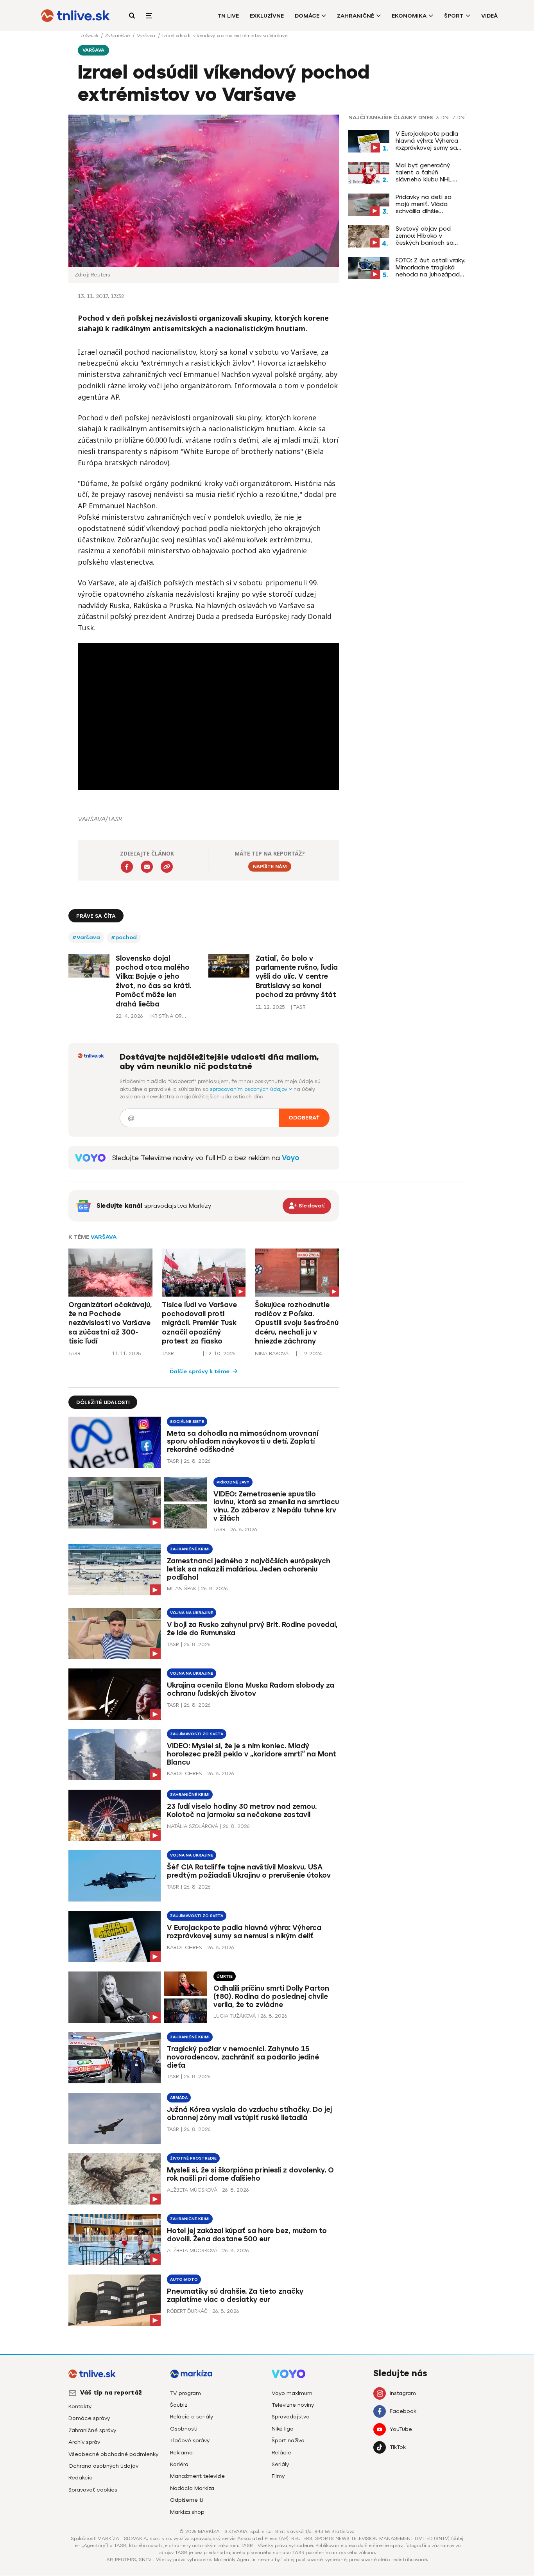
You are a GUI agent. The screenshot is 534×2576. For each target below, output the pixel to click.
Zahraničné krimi (190, 1549)
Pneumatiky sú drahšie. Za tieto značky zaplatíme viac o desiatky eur (235, 2295)
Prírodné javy (233, 1482)
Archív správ (84, 2442)
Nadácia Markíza (192, 2488)
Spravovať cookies (93, 2490)
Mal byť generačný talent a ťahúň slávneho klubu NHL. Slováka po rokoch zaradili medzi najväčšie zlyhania (429, 172)
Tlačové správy (190, 2441)
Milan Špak (182, 1588)
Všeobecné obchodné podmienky (113, 2454)
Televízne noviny (293, 2405)
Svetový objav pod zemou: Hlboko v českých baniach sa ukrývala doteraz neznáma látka (425, 236)
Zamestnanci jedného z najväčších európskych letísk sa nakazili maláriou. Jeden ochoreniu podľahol (249, 1569)
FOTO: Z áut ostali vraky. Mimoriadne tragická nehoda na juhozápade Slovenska (430, 267)
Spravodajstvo (291, 2417)
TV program (185, 2393)
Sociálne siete (187, 1422)
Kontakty (80, 2406)
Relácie (281, 2453)
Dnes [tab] (426, 118)
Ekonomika (409, 16)
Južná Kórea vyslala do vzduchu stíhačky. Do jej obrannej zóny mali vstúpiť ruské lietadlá (249, 2114)
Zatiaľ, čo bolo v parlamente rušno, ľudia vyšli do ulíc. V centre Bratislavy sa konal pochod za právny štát (297, 977)
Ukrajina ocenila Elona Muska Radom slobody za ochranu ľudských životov (251, 1689)
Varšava (147, 36)
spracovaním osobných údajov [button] (249, 1089)
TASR (74, 1353)
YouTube (401, 2429)
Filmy (278, 2476)
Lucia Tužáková (235, 2016)
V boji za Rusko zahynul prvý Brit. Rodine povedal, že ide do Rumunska (252, 1629)
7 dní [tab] (459, 118)
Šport (454, 16)
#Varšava (86, 937)
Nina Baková (272, 1353)
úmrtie (225, 1976)
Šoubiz (179, 2405)
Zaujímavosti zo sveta (197, 1734)
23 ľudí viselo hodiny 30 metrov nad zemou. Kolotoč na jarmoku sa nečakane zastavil (242, 1811)
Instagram (403, 2393)
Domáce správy (89, 2418)
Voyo (291, 1158)
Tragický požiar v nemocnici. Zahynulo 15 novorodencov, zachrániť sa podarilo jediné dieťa (243, 2057)
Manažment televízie (197, 2476)
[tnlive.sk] (75, 16)
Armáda (179, 2098)
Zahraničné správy (92, 2430)
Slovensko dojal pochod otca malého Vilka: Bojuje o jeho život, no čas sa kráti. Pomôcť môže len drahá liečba (153, 981)
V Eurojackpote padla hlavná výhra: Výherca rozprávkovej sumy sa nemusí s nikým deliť (427, 141)
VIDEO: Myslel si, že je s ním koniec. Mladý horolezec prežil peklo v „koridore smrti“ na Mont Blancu (252, 1754)
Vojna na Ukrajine (192, 1613)
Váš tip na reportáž (111, 2393)
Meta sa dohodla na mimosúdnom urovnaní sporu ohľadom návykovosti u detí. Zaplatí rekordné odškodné (243, 1442)
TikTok (398, 2447)
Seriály (280, 2464)
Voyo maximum (292, 2393)
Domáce (307, 16)
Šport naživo (288, 2441)
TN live (228, 16)
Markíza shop (187, 2512)
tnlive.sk (90, 36)
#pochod (124, 937)
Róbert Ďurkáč (187, 2311)
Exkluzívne (267, 16)
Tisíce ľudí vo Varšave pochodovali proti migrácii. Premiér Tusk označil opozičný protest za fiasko (199, 1323)
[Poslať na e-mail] (147, 867)
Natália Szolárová (193, 1826)
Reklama (181, 2453)
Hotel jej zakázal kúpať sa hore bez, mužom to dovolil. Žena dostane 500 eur (247, 2235)
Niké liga (283, 2429)
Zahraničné (356, 16)
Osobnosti (184, 2429)
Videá (489, 16)
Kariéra (179, 2464)
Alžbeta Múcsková (192, 2190)
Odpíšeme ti (186, 2500)
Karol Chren (185, 1773)
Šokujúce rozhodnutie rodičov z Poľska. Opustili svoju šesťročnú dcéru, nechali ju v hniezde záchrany (297, 1323)
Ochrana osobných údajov (103, 2466)
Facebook (403, 2411)
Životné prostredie (193, 2158)
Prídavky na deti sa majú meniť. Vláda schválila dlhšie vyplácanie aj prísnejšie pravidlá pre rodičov (429, 204)
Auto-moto (184, 2279)
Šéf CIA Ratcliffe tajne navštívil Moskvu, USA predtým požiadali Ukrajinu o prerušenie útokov (249, 1871)
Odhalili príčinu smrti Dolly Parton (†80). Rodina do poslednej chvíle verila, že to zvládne (271, 1997)
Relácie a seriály (192, 2417)
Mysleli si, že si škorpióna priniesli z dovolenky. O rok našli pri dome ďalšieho (250, 2174)
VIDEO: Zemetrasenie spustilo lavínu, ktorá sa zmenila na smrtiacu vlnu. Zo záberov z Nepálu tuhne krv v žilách (276, 1506)
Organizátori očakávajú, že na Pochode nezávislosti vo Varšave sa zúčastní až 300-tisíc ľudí (110, 1323)
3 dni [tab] (443, 118)
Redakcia (81, 2478)
